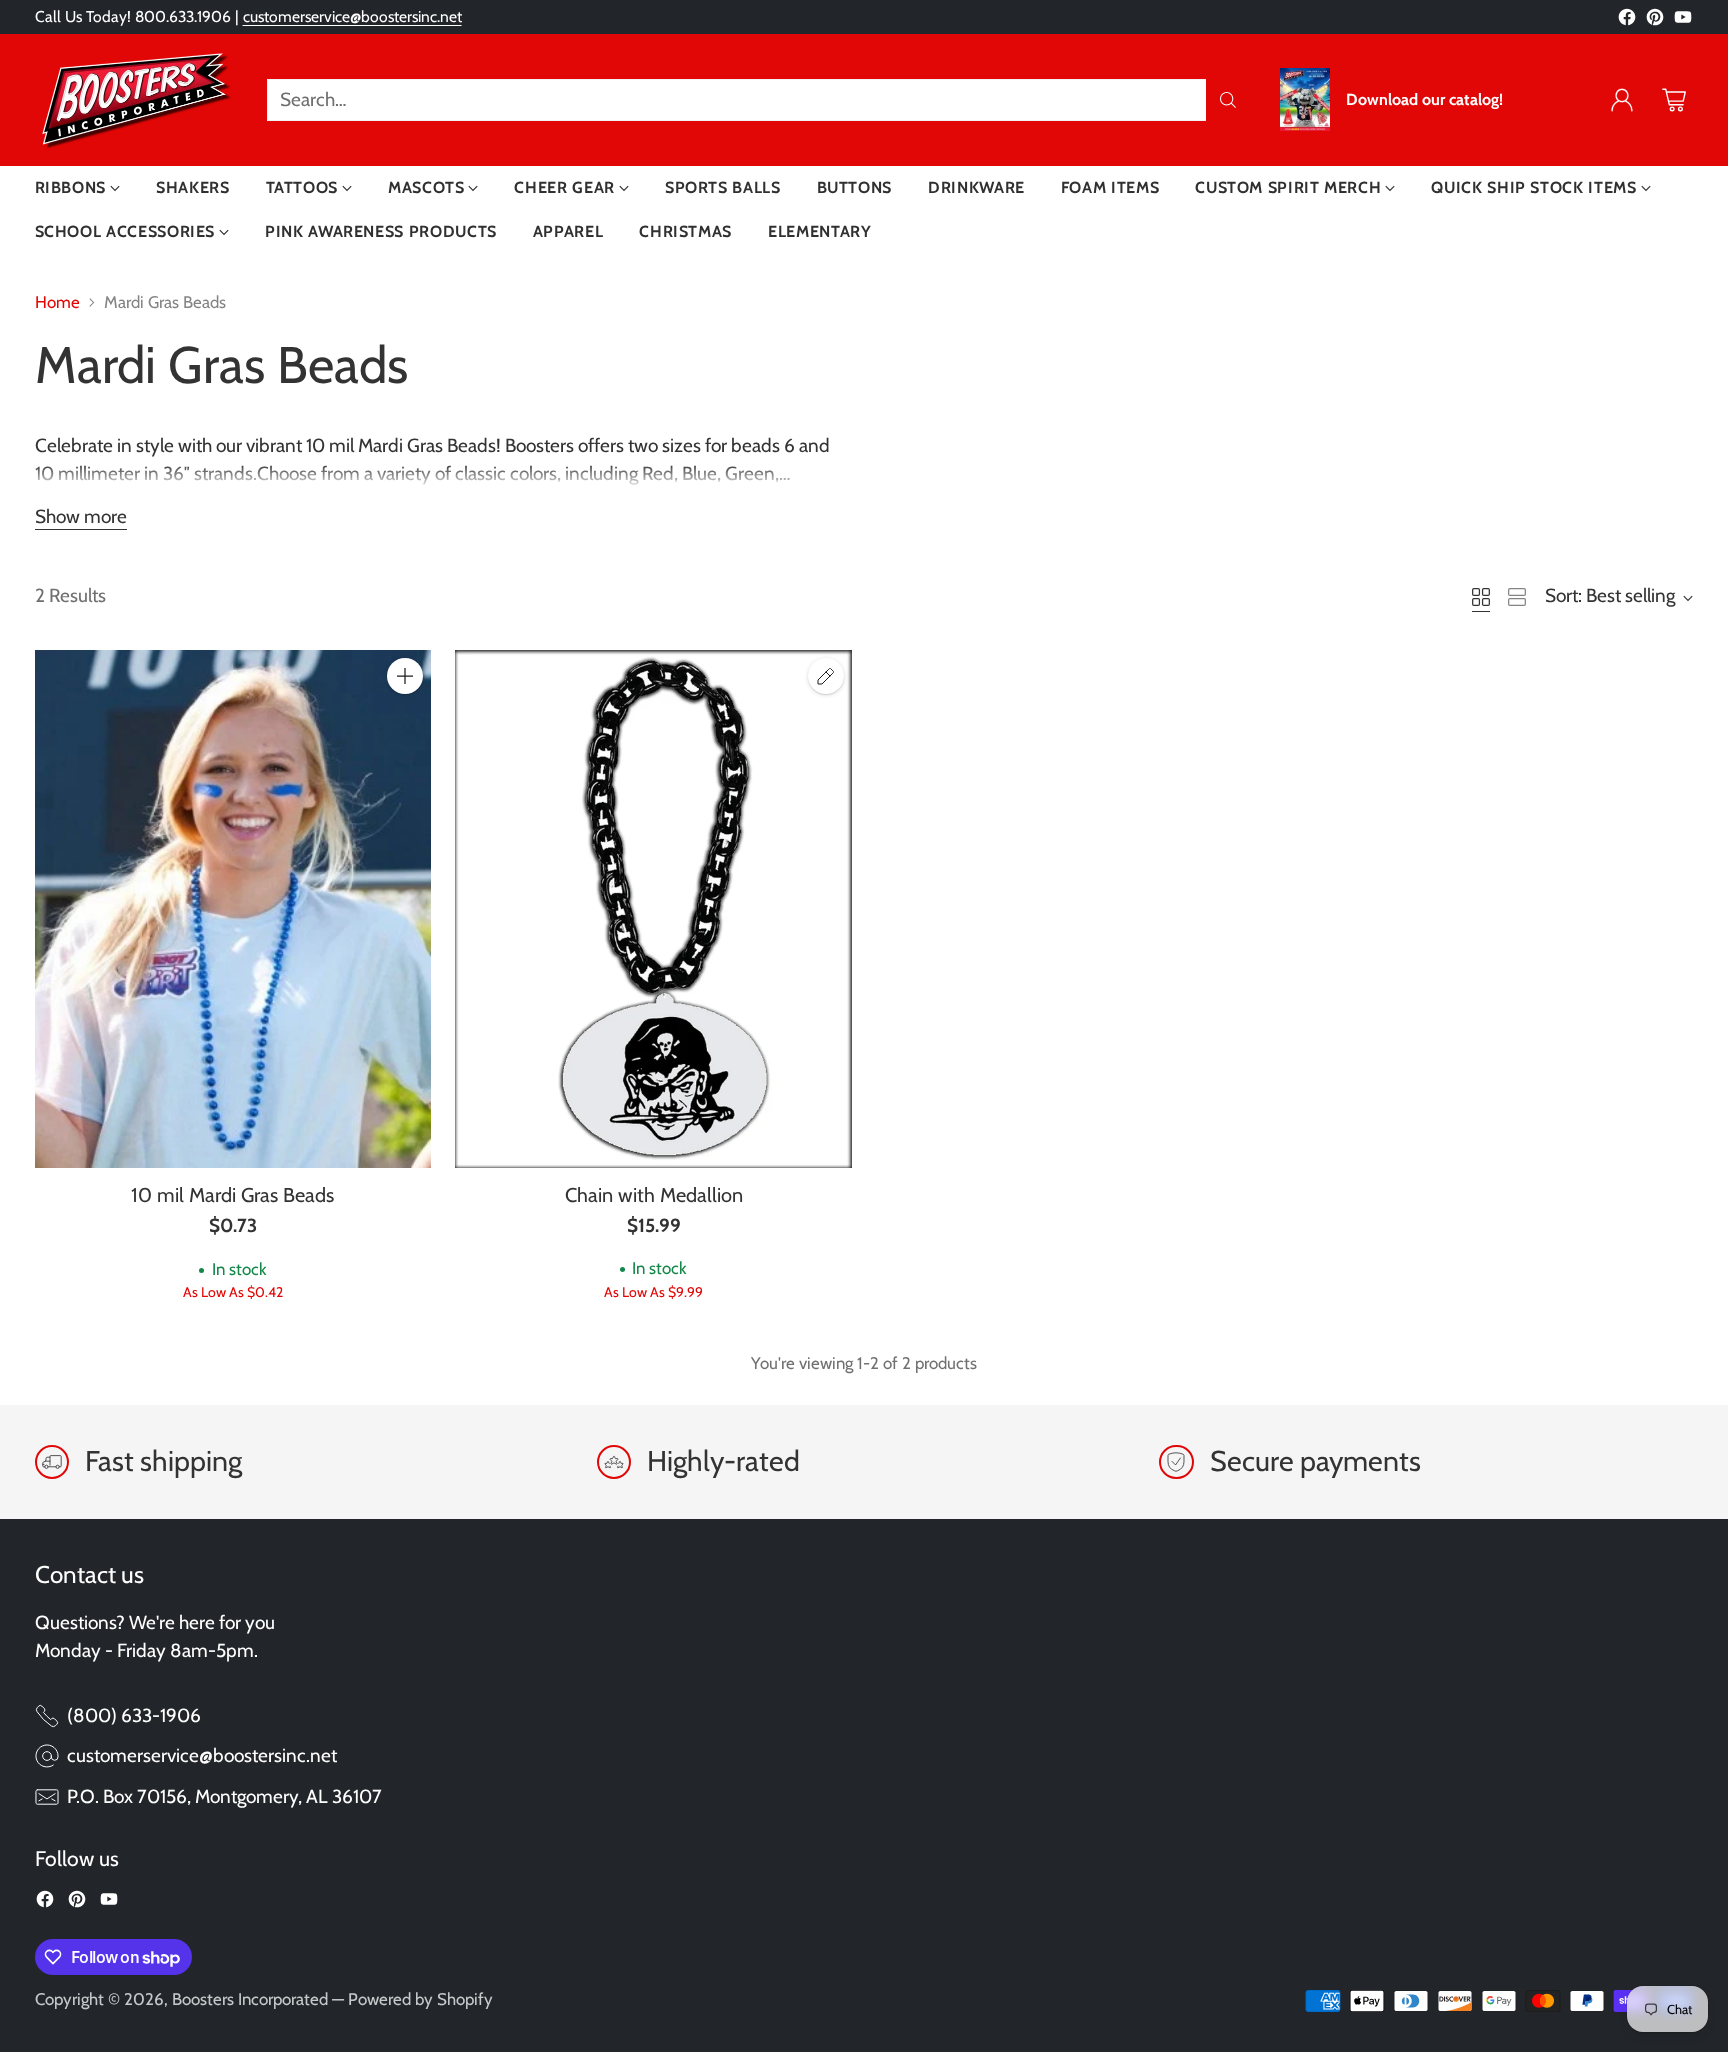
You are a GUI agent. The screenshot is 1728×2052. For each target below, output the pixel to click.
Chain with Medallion (654, 1195)
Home (57, 302)
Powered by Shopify (420, 1999)
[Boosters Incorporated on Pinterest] (1655, 21)
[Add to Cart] (405, 676)
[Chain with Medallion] (653, 909)
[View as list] (1517, 597)
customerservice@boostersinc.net (352, 16)
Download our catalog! (1424, 100)
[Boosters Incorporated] (135, 100)
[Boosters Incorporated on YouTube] (1683, 21)
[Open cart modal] (1674, 100)
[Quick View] (405, 720)
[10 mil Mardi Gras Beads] (233, 909)
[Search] (1228, 100)
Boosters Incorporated (250, 1999)
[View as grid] (1481, 597)
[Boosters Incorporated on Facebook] (1627, 21)
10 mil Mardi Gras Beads (232, 1195)
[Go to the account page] (1622, 100)
